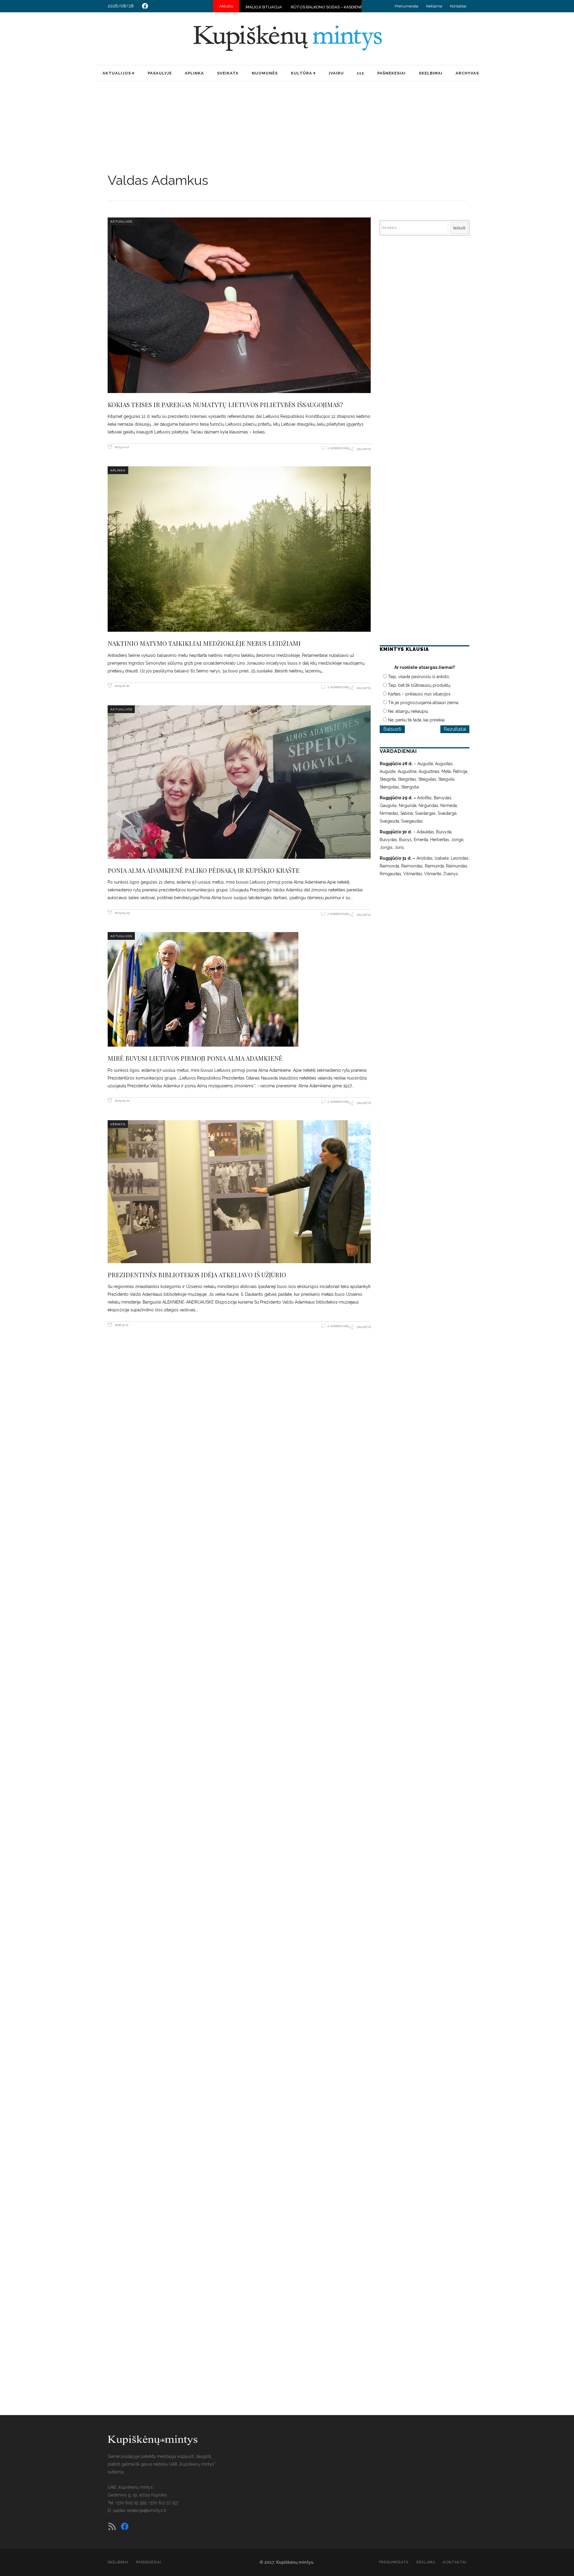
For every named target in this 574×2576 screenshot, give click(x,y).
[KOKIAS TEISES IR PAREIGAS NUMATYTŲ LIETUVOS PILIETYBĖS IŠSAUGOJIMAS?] (239, 305)
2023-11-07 (122, 447)
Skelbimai (118, 2562)
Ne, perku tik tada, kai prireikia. (417, 720)
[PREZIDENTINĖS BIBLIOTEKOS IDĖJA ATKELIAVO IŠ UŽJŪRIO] (239, 1192)
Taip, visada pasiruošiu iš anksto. (419, 677)
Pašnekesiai (149, 2562)
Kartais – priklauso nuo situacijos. (420, 694)
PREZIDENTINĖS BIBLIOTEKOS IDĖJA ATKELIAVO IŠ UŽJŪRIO (197, 1275)
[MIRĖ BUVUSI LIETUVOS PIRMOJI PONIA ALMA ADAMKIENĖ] (239, 989)
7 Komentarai (338, 914)
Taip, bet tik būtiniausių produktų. (420, 685)
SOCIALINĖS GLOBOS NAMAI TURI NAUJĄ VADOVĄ (334, 7)
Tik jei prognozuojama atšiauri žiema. (424, 703)
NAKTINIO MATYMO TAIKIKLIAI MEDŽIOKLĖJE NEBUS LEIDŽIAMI (204, 643)
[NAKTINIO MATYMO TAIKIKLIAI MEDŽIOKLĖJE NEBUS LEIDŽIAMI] (239, 549)
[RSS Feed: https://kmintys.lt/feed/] (112, 2526)
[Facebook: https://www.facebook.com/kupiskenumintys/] (145, 6)
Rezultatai (455, 729)
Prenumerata (406, 6)
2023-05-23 (122, 913)
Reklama (434, 6)
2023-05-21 (122, 1101)
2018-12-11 (121, 1325)
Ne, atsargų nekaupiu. (409, 711)
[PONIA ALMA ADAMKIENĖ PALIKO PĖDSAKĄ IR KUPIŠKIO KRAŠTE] (239, 782)
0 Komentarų (339, 448)
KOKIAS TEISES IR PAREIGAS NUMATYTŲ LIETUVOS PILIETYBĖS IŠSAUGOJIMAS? (225, 404)
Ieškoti (459, 228)
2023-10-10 (122, 686)
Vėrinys (118, 1124)
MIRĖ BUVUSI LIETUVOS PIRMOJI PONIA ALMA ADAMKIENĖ (195, 1058)
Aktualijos (121, 221)
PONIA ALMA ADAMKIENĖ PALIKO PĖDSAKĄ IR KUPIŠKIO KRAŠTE (204, 870)
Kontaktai (458, 6)
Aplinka (118, 470)
